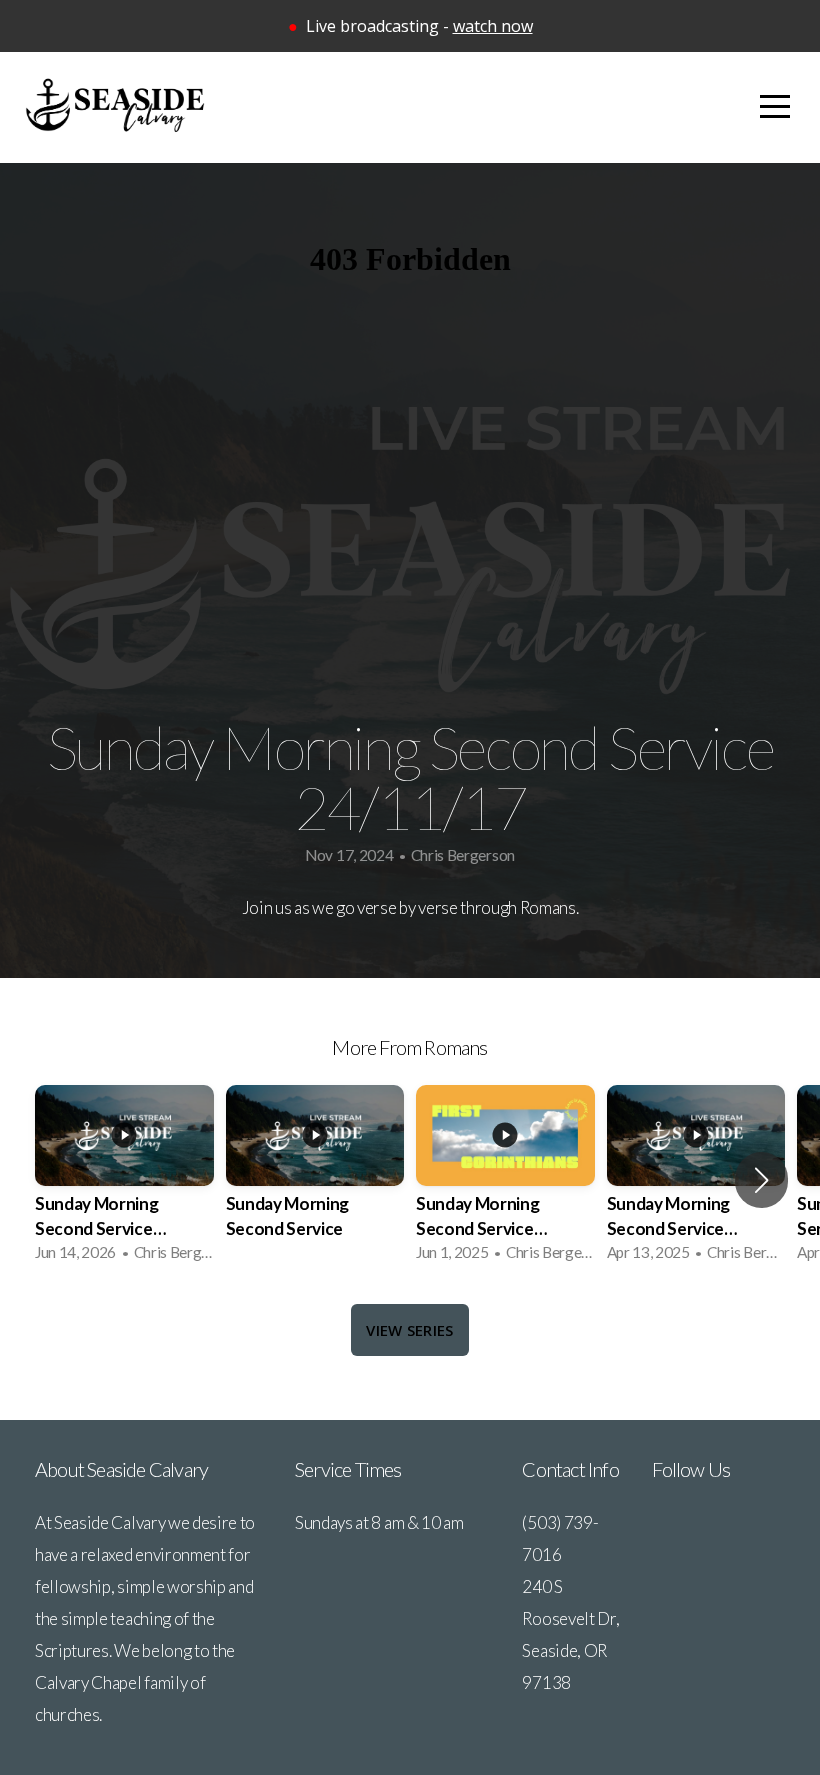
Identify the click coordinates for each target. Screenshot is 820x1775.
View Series (409, 1330)
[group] (124, 1179)
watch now (493, 26)
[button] (761, 1180)
